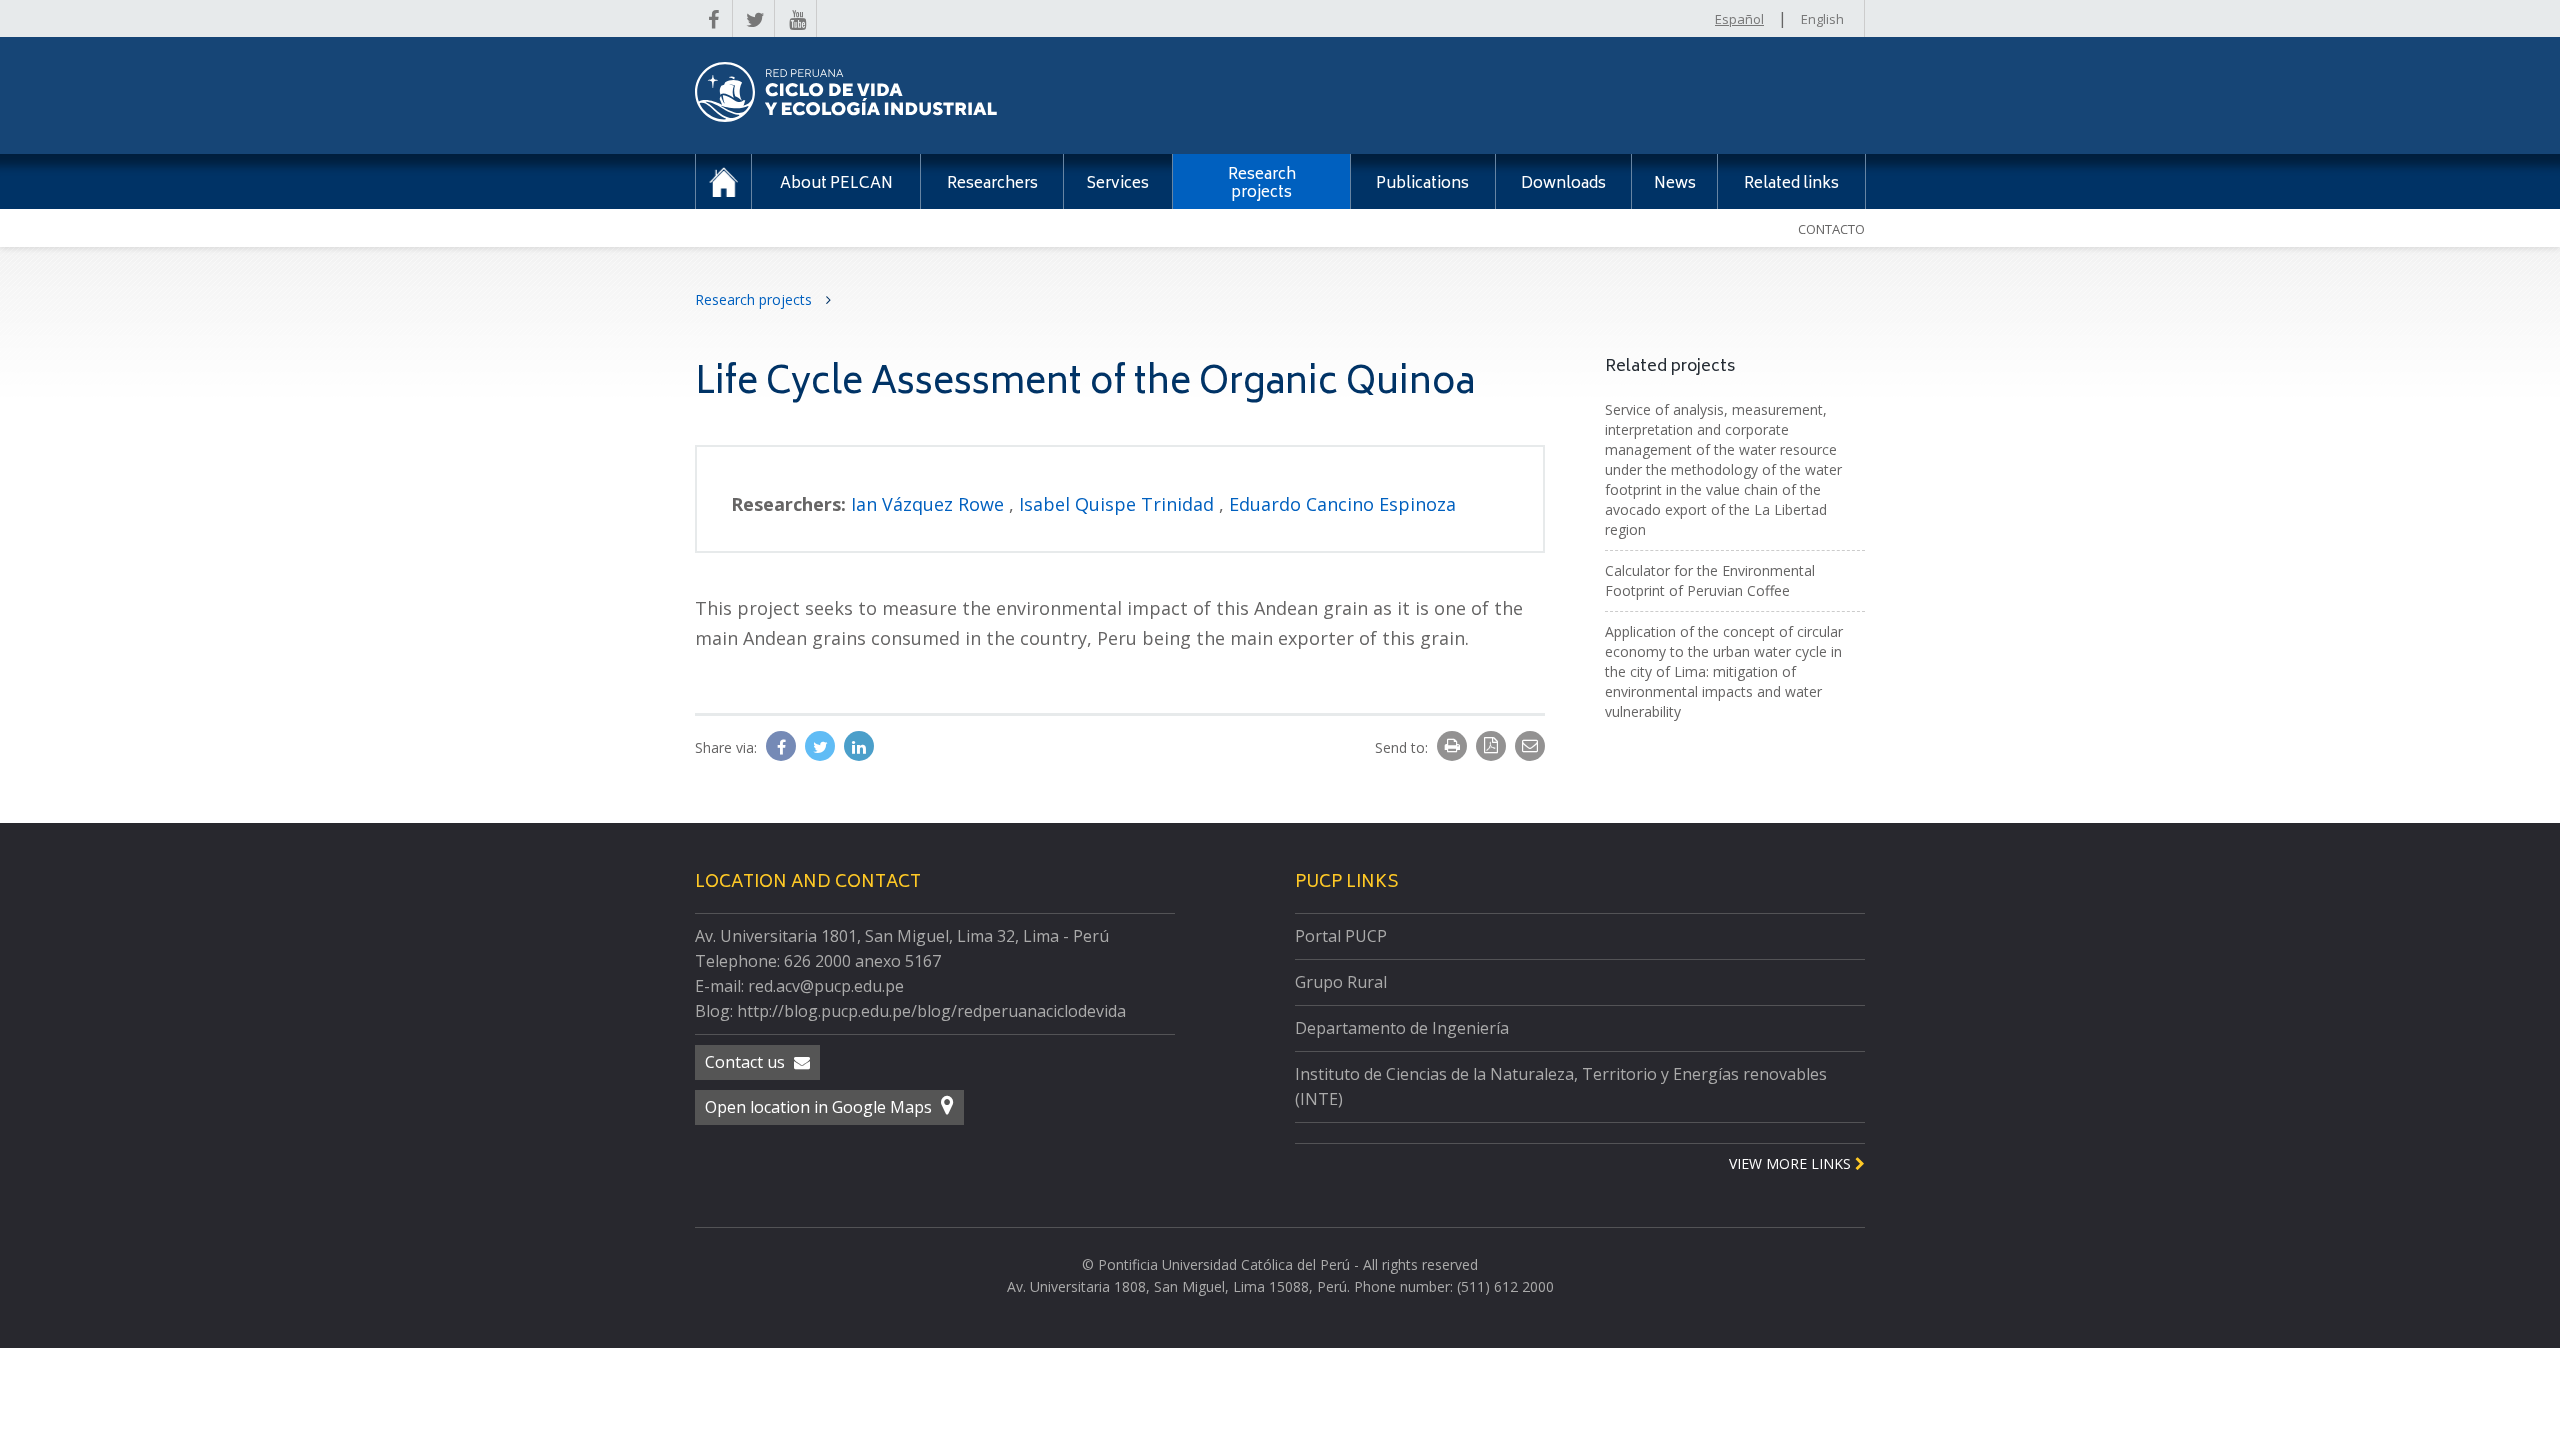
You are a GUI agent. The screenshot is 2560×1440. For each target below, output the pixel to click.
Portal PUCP (1341, 936)
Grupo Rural (1341, 982)
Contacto (1831, 229)
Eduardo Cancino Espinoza (1342, 504)
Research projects (755, 299)
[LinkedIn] (859, 747)
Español (1739, 19)
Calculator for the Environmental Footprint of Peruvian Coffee (1710, 580)
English (1822, 19)
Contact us (747, 1062)
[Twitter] (822, 747)
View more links (1792, 1163)
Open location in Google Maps (820, 1107)
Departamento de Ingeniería (1402, 1028)
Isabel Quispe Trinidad (1119, 504)
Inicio (723, 181)
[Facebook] (783, 747)
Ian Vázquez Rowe (930, 504)
